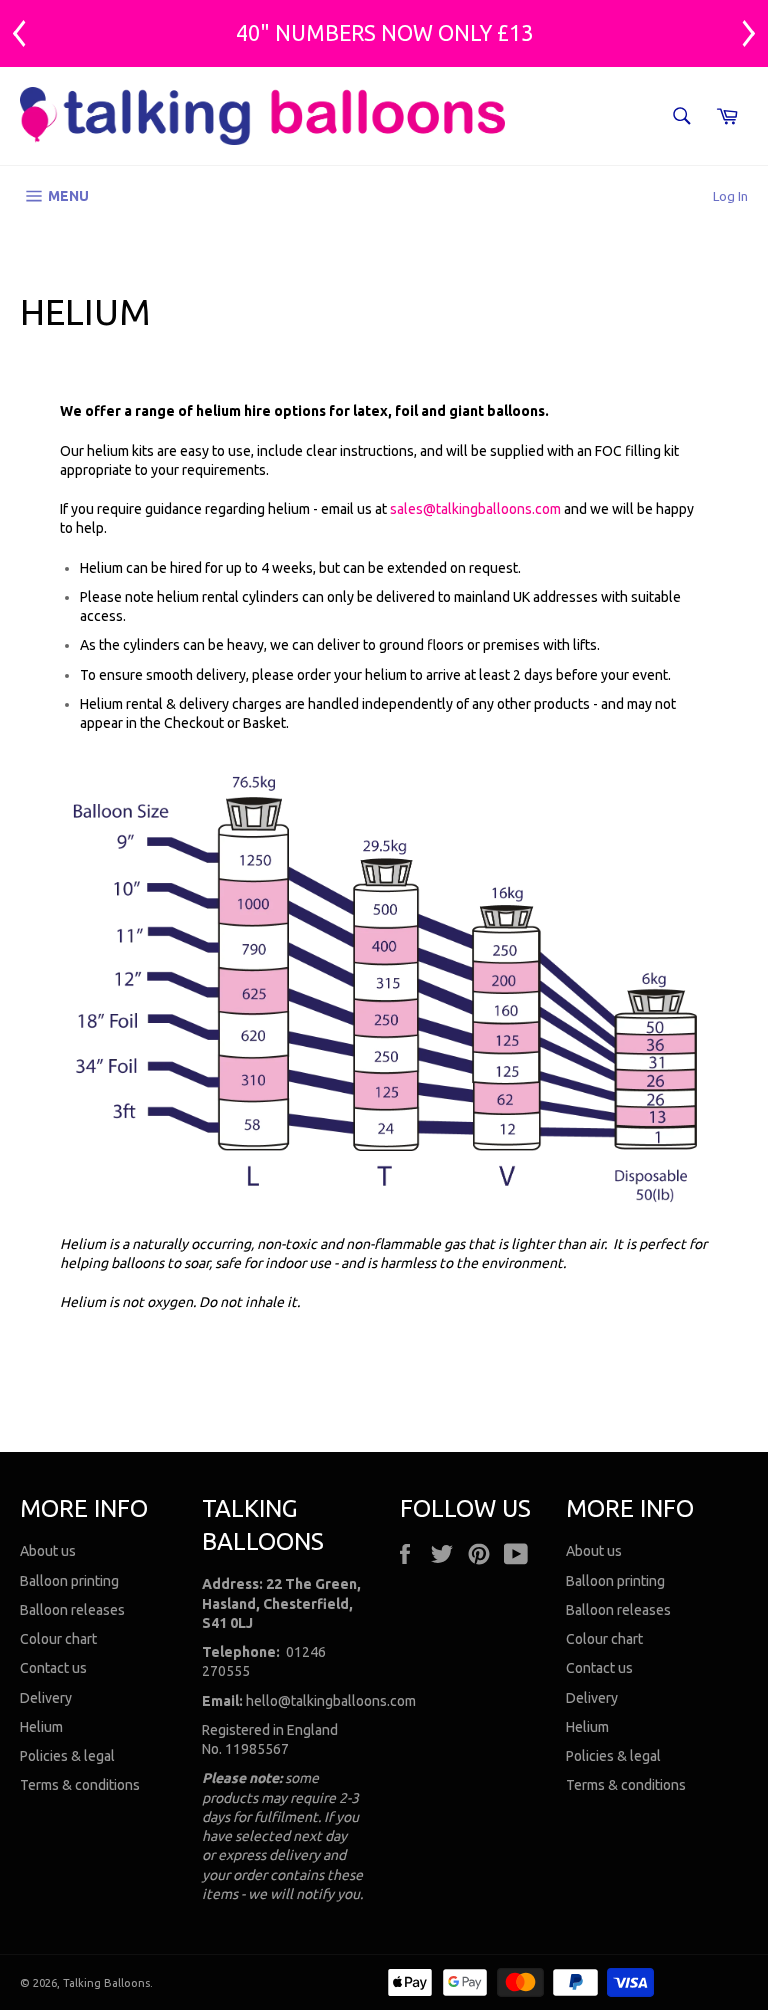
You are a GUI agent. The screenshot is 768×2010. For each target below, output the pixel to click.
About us (48, 1551)
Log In (730, 196)
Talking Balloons (106, 1983)
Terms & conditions (80, 1785)
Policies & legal (67, 1756)
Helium (41, 1727)
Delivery (46, 1698)
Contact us (53, 1668)
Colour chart (58, 1639)
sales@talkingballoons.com (475, 509)
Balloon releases (72, 1610)
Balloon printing (69, 1581)
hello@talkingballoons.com (331, 1701)
